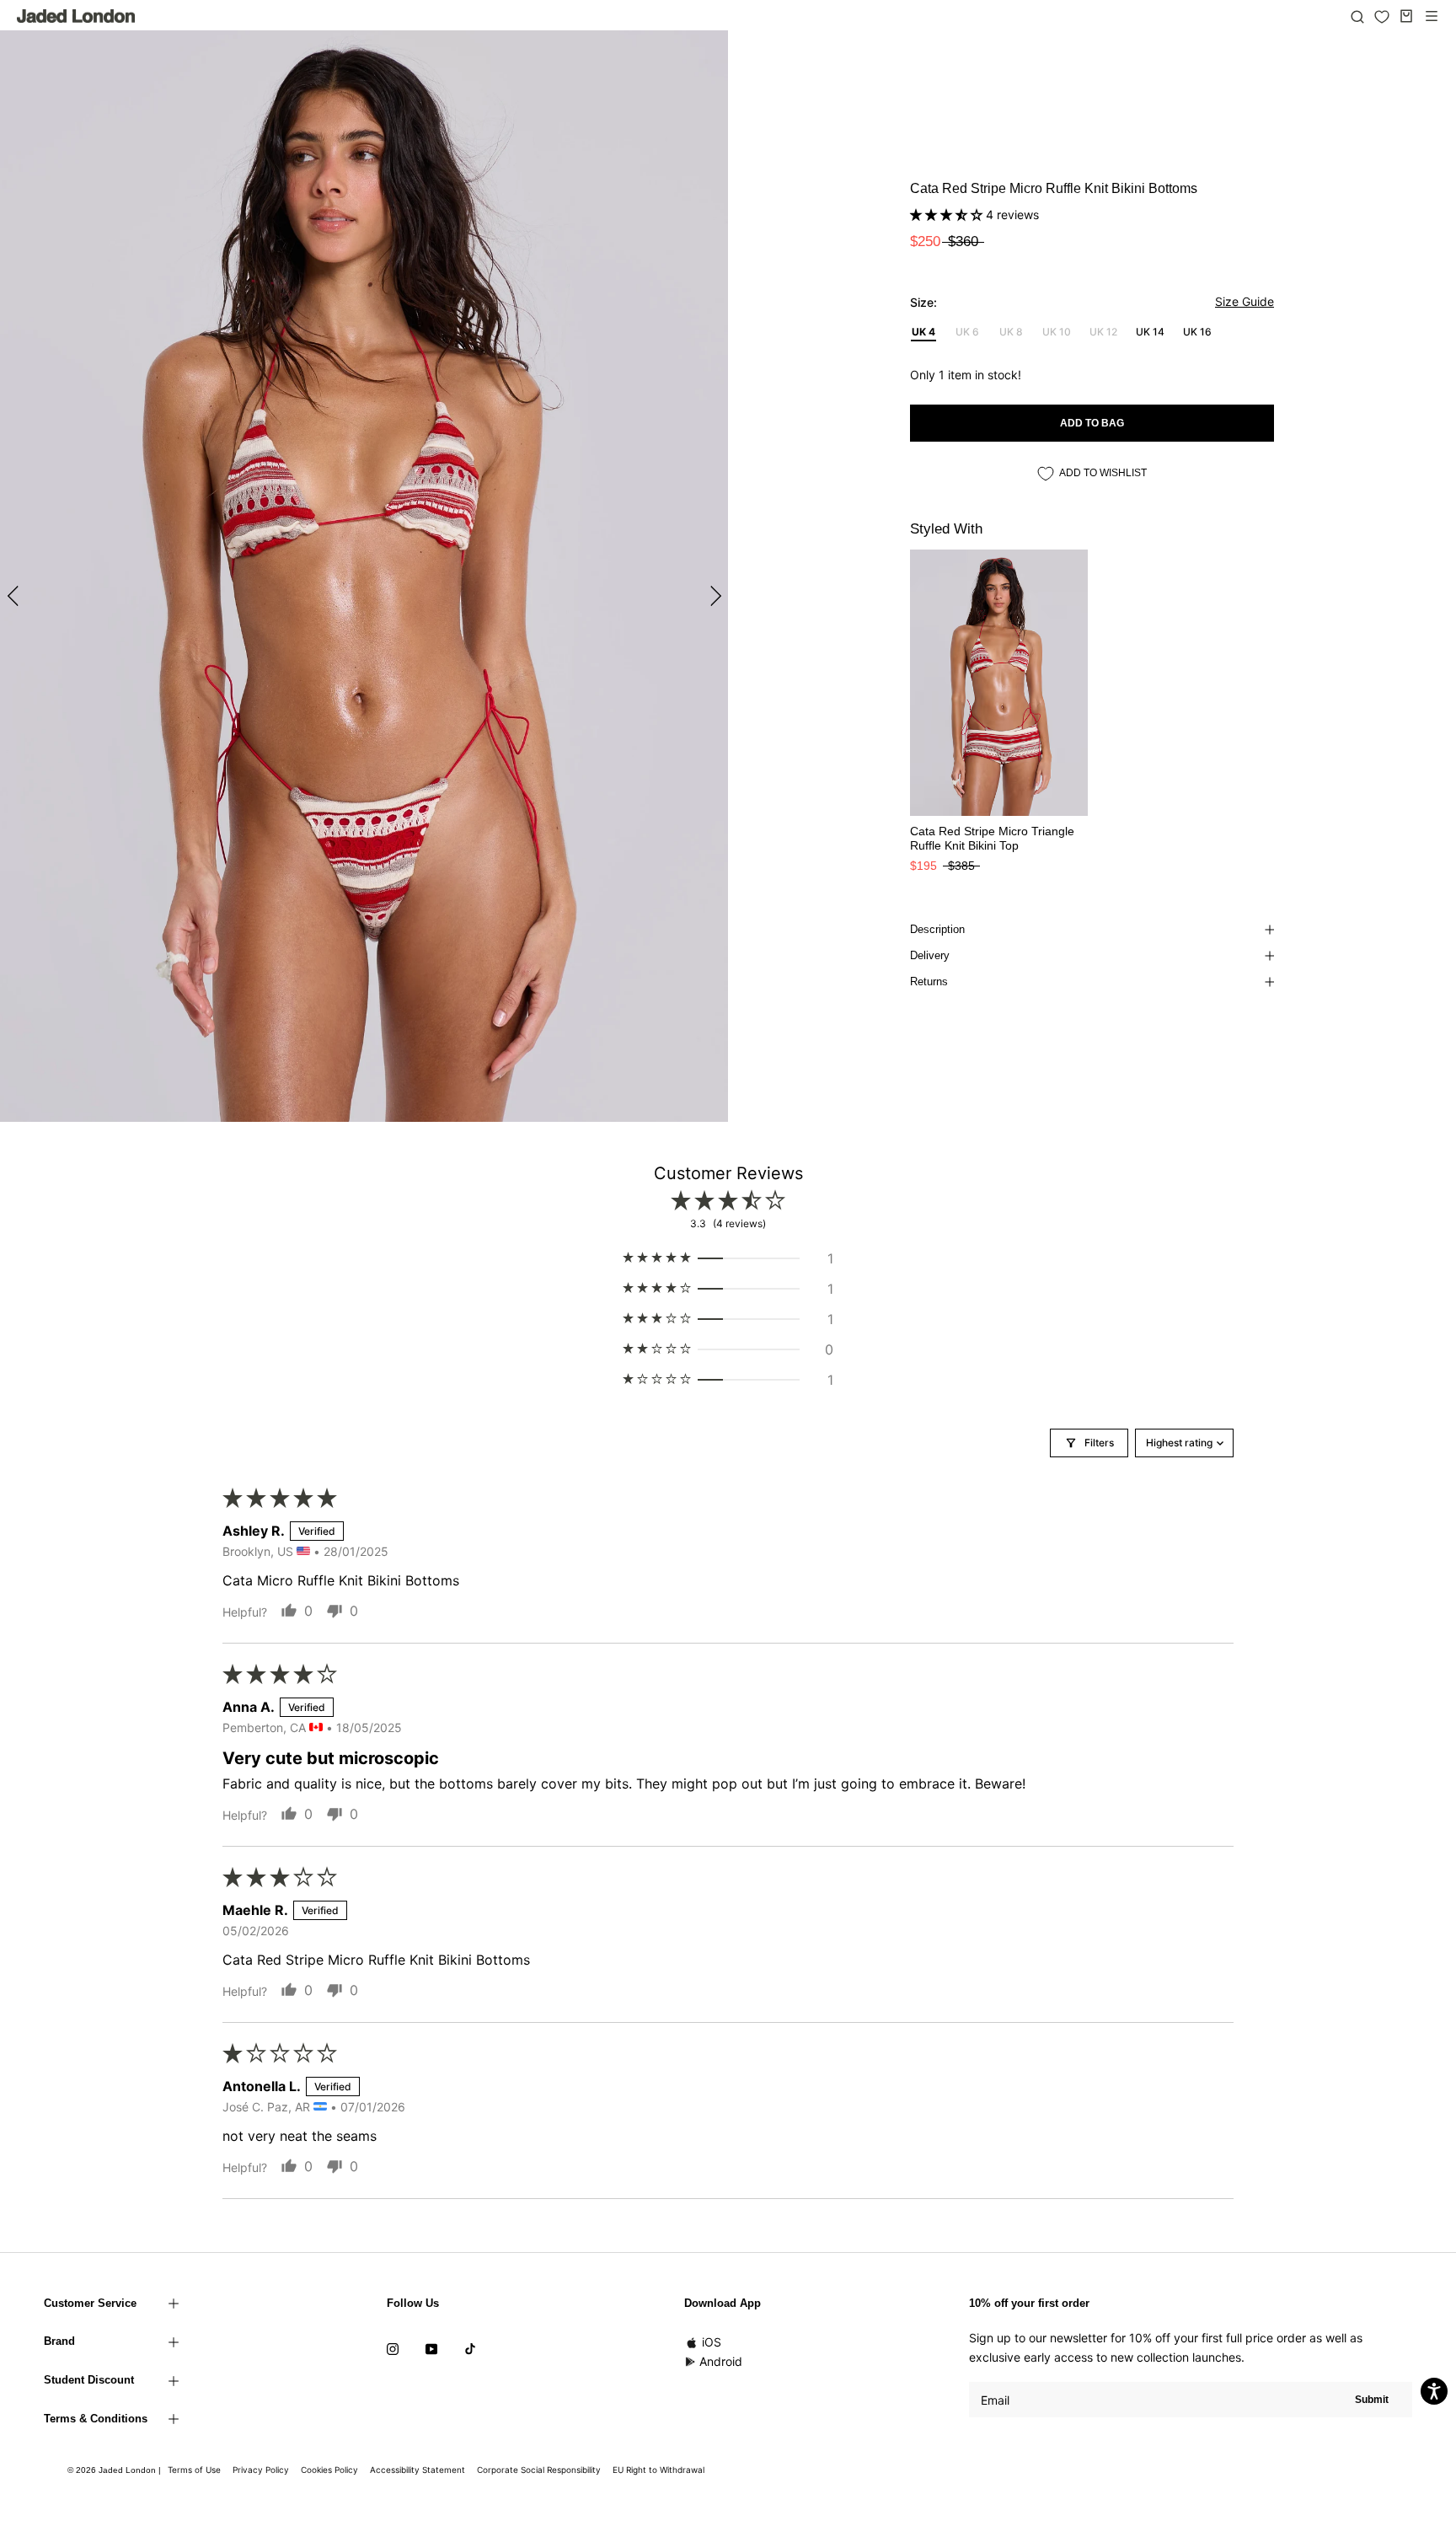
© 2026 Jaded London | (115, 2470)
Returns (929, 982)
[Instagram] (393, 2347)
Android (721, 2361)
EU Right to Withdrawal (658, 2470)
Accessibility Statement (418, 2470)
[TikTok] (470, 2347)
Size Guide (1245, 301)
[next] (713, 595)
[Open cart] (1406, 16)
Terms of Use (194, 2470)
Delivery (930, 955)
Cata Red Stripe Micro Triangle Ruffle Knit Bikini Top (992, 838)
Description (937, 929)
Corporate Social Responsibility (539, 2470)
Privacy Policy (261, 2470)
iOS (712, 2342)
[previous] (15, 595)
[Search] (1357, 16)
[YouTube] (431, 2347)
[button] (948, 215)
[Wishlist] (1382, 17)
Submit (1372, 2400)
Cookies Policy (329, 2470)
